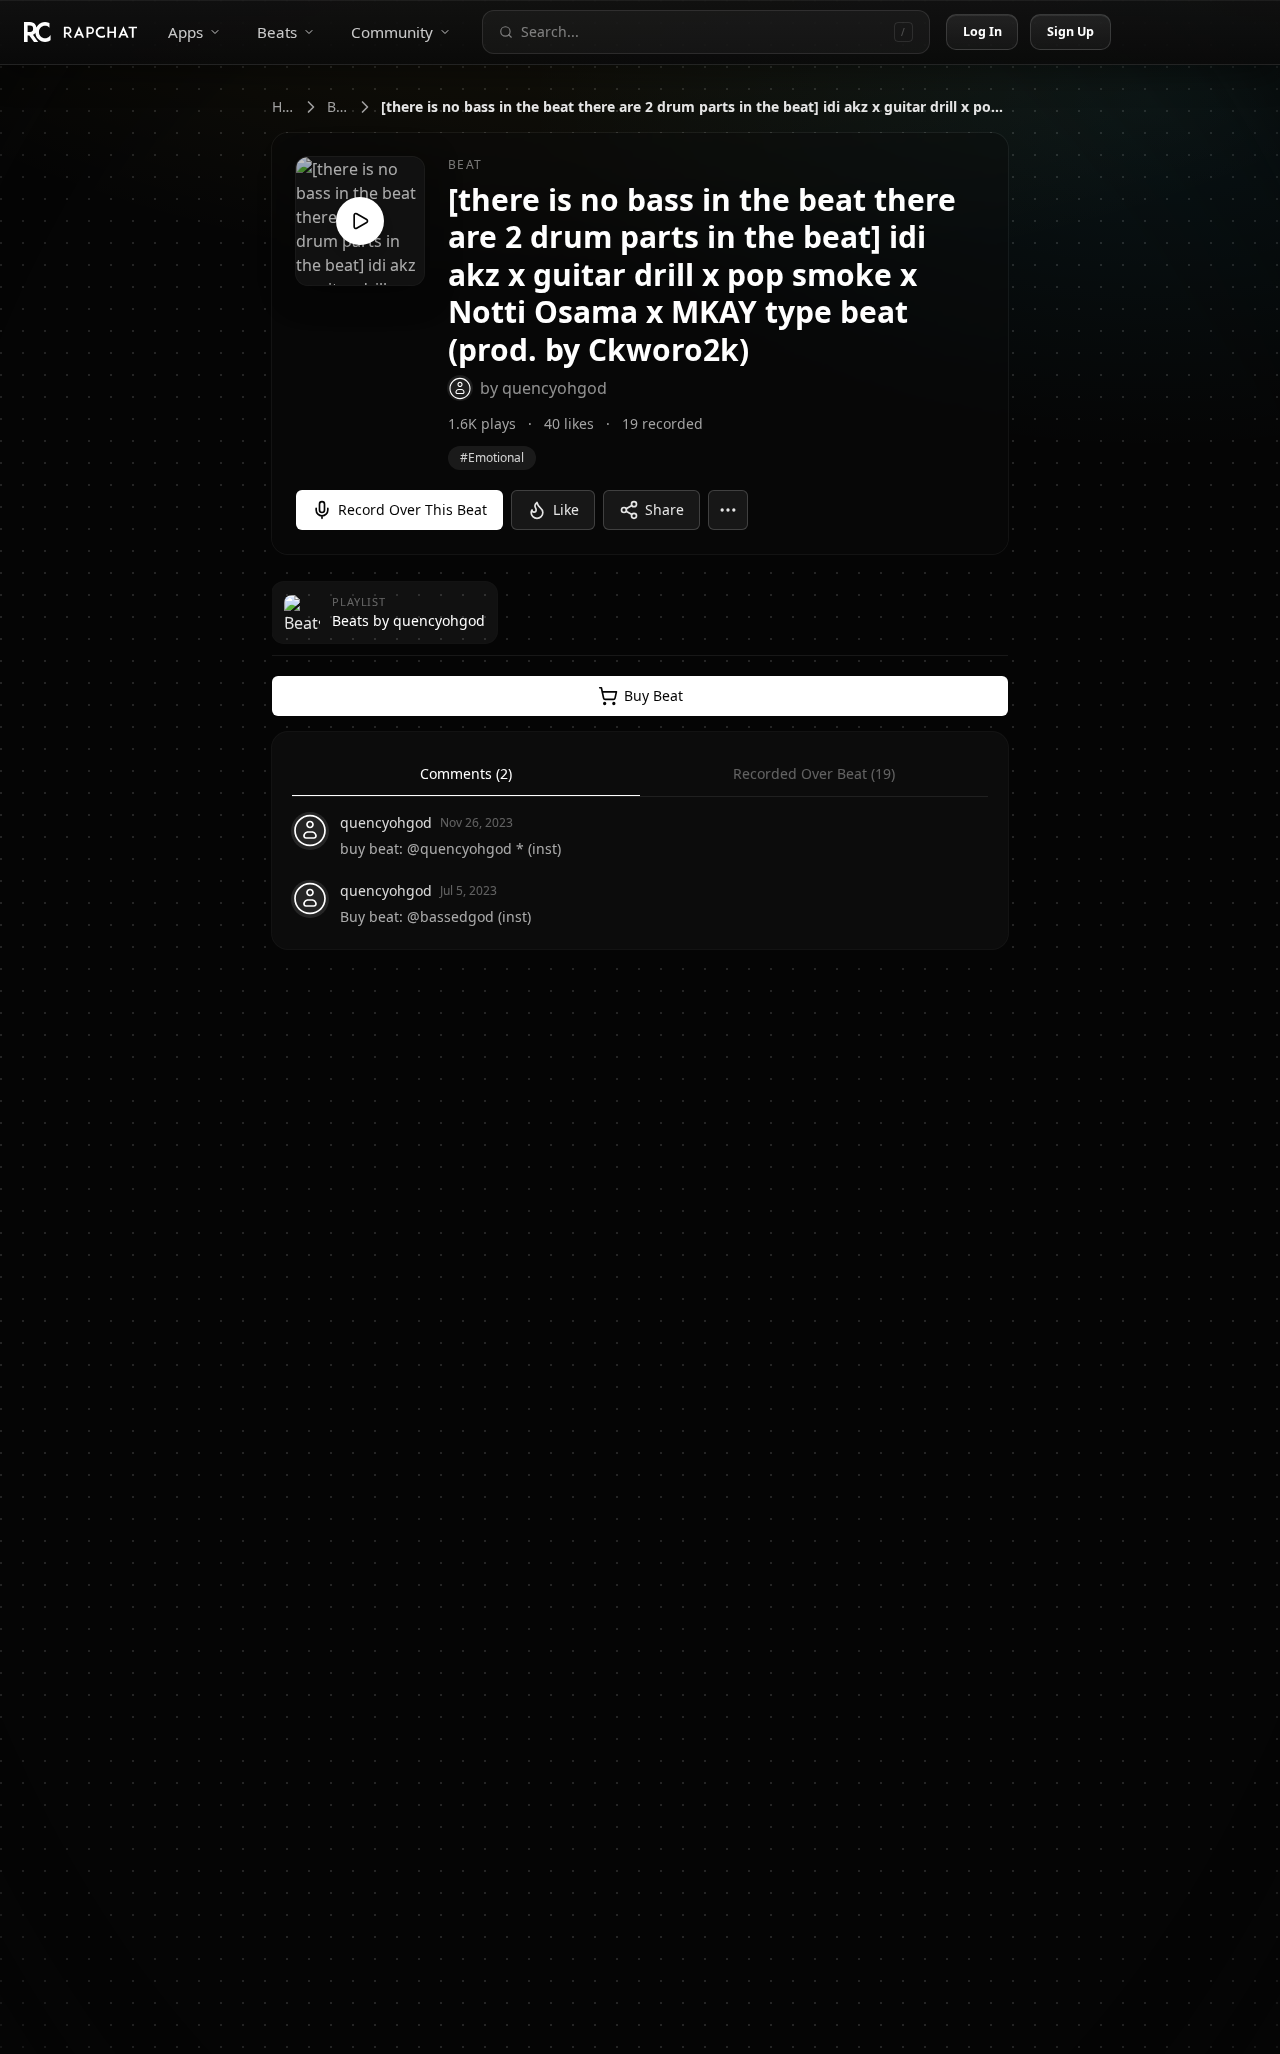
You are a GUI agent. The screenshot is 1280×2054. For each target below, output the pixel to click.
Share (664, 509)
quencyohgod (386, 822)
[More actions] (728, 510)
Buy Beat (653, 695)
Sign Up (1071, 31)
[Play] (360, 221)
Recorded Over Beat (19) (814, 773)
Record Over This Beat (412, 509)
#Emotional (492, 457)
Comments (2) (466, 773)
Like (566, 509)
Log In (983, 31)
